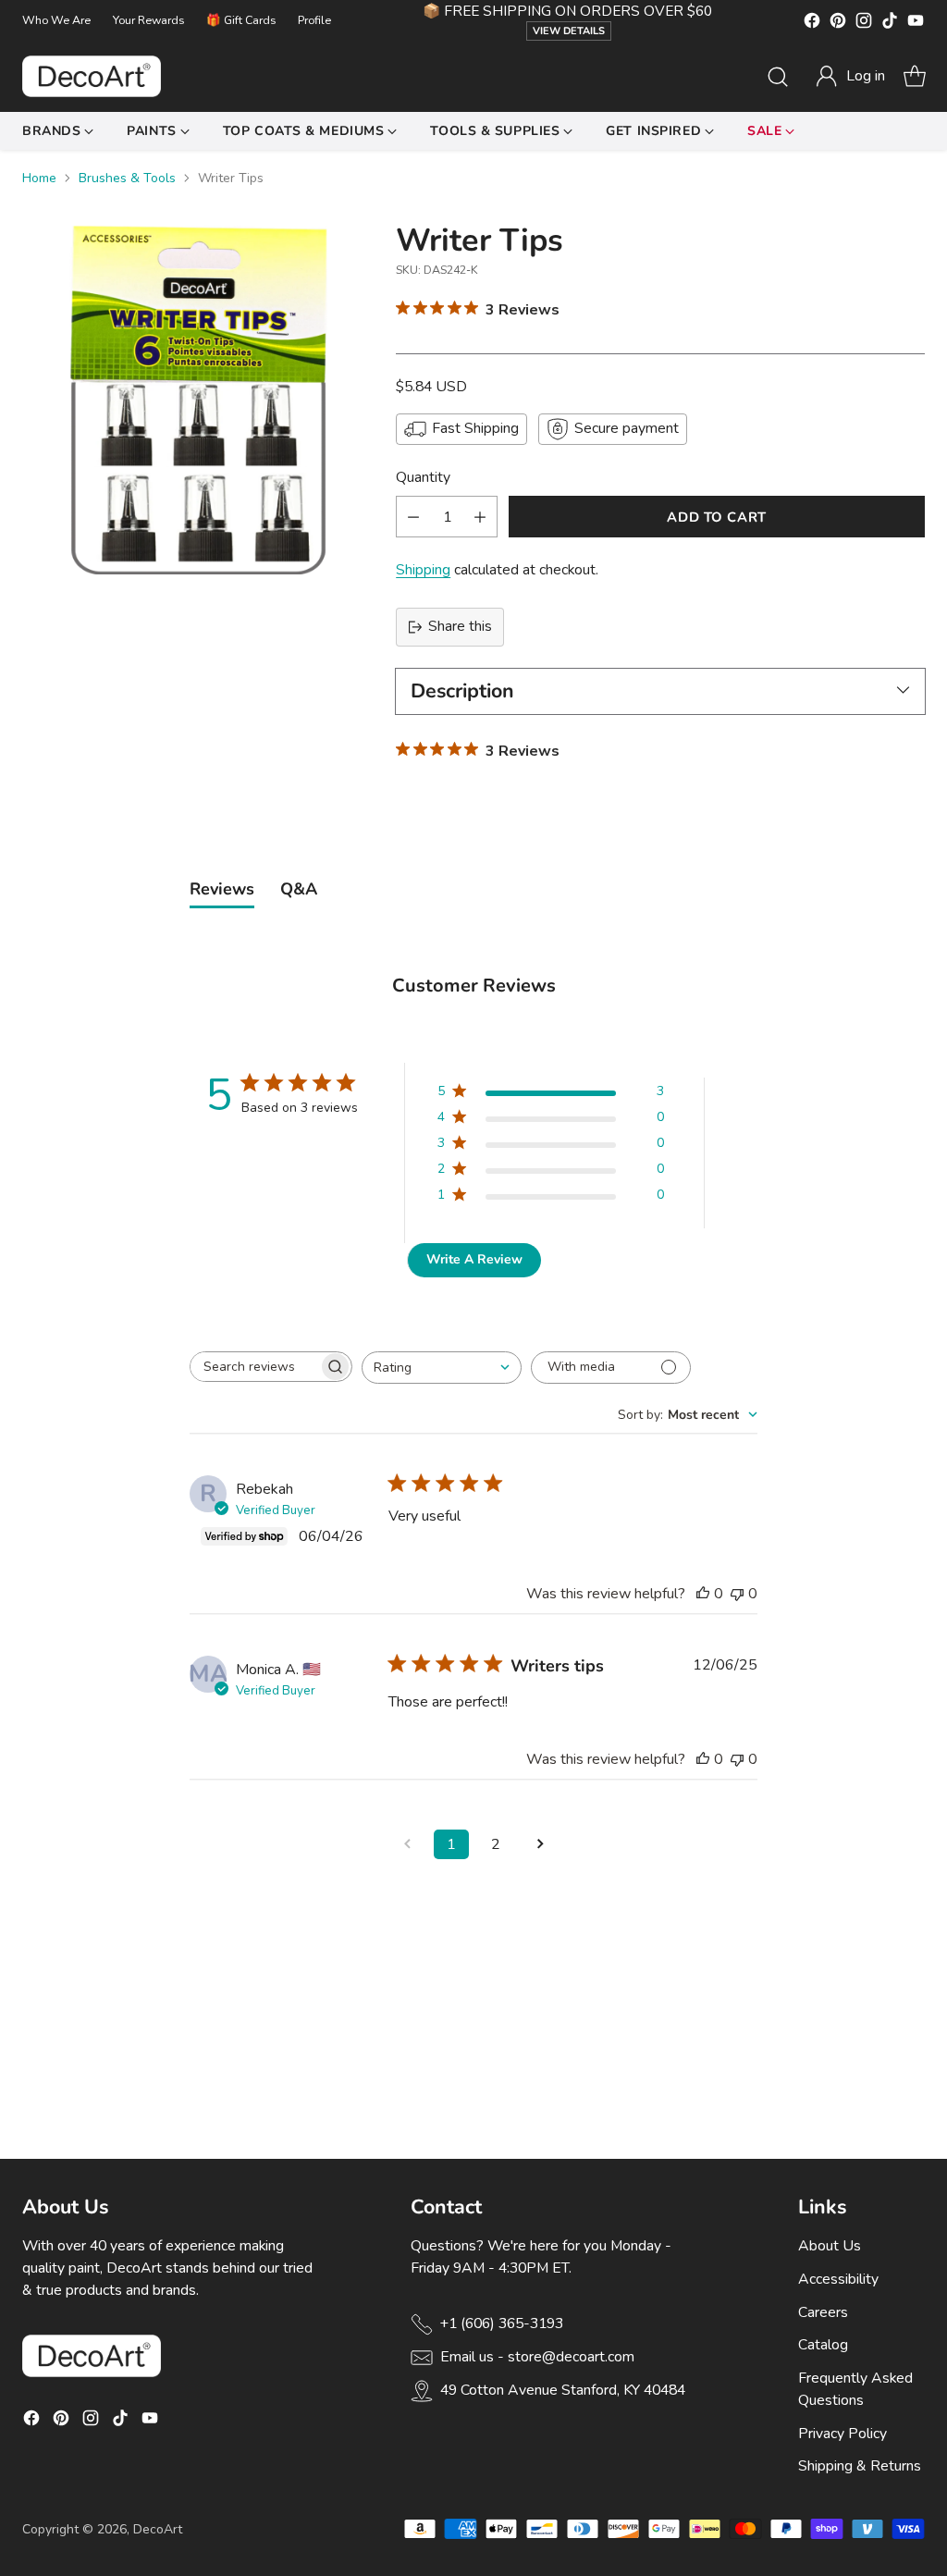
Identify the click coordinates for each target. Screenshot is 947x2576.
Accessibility (838, 2279)
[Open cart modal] (915, 77)
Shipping (423, 570)
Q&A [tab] (299, 889)
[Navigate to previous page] (407, 1844)
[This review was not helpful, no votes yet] (737, 1594)
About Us (830, 2246)
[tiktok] (890, 24)
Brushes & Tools (127, 178)
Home (39, 178)
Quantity (423, 477)
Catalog (823, 2345)
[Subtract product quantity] (413, 517)
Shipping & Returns (860, 2466)
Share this (460, 626)
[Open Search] (778, 77)
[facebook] (812, 24)
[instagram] (864, 24)
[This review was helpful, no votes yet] (703, 1594)
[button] (850, 77)
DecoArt (158, 2529)
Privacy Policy (842, 2434)
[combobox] (442, 1368)
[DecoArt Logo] (92, 76)
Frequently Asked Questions (855, 2389)
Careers (823, 2312)
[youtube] (916, 24)
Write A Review (474, 1259)
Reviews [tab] (222, 889)
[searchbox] (254, 1367)
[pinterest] (838, 24)
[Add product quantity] (480, 517)
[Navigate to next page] (540, 1844)
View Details (569, 31)
